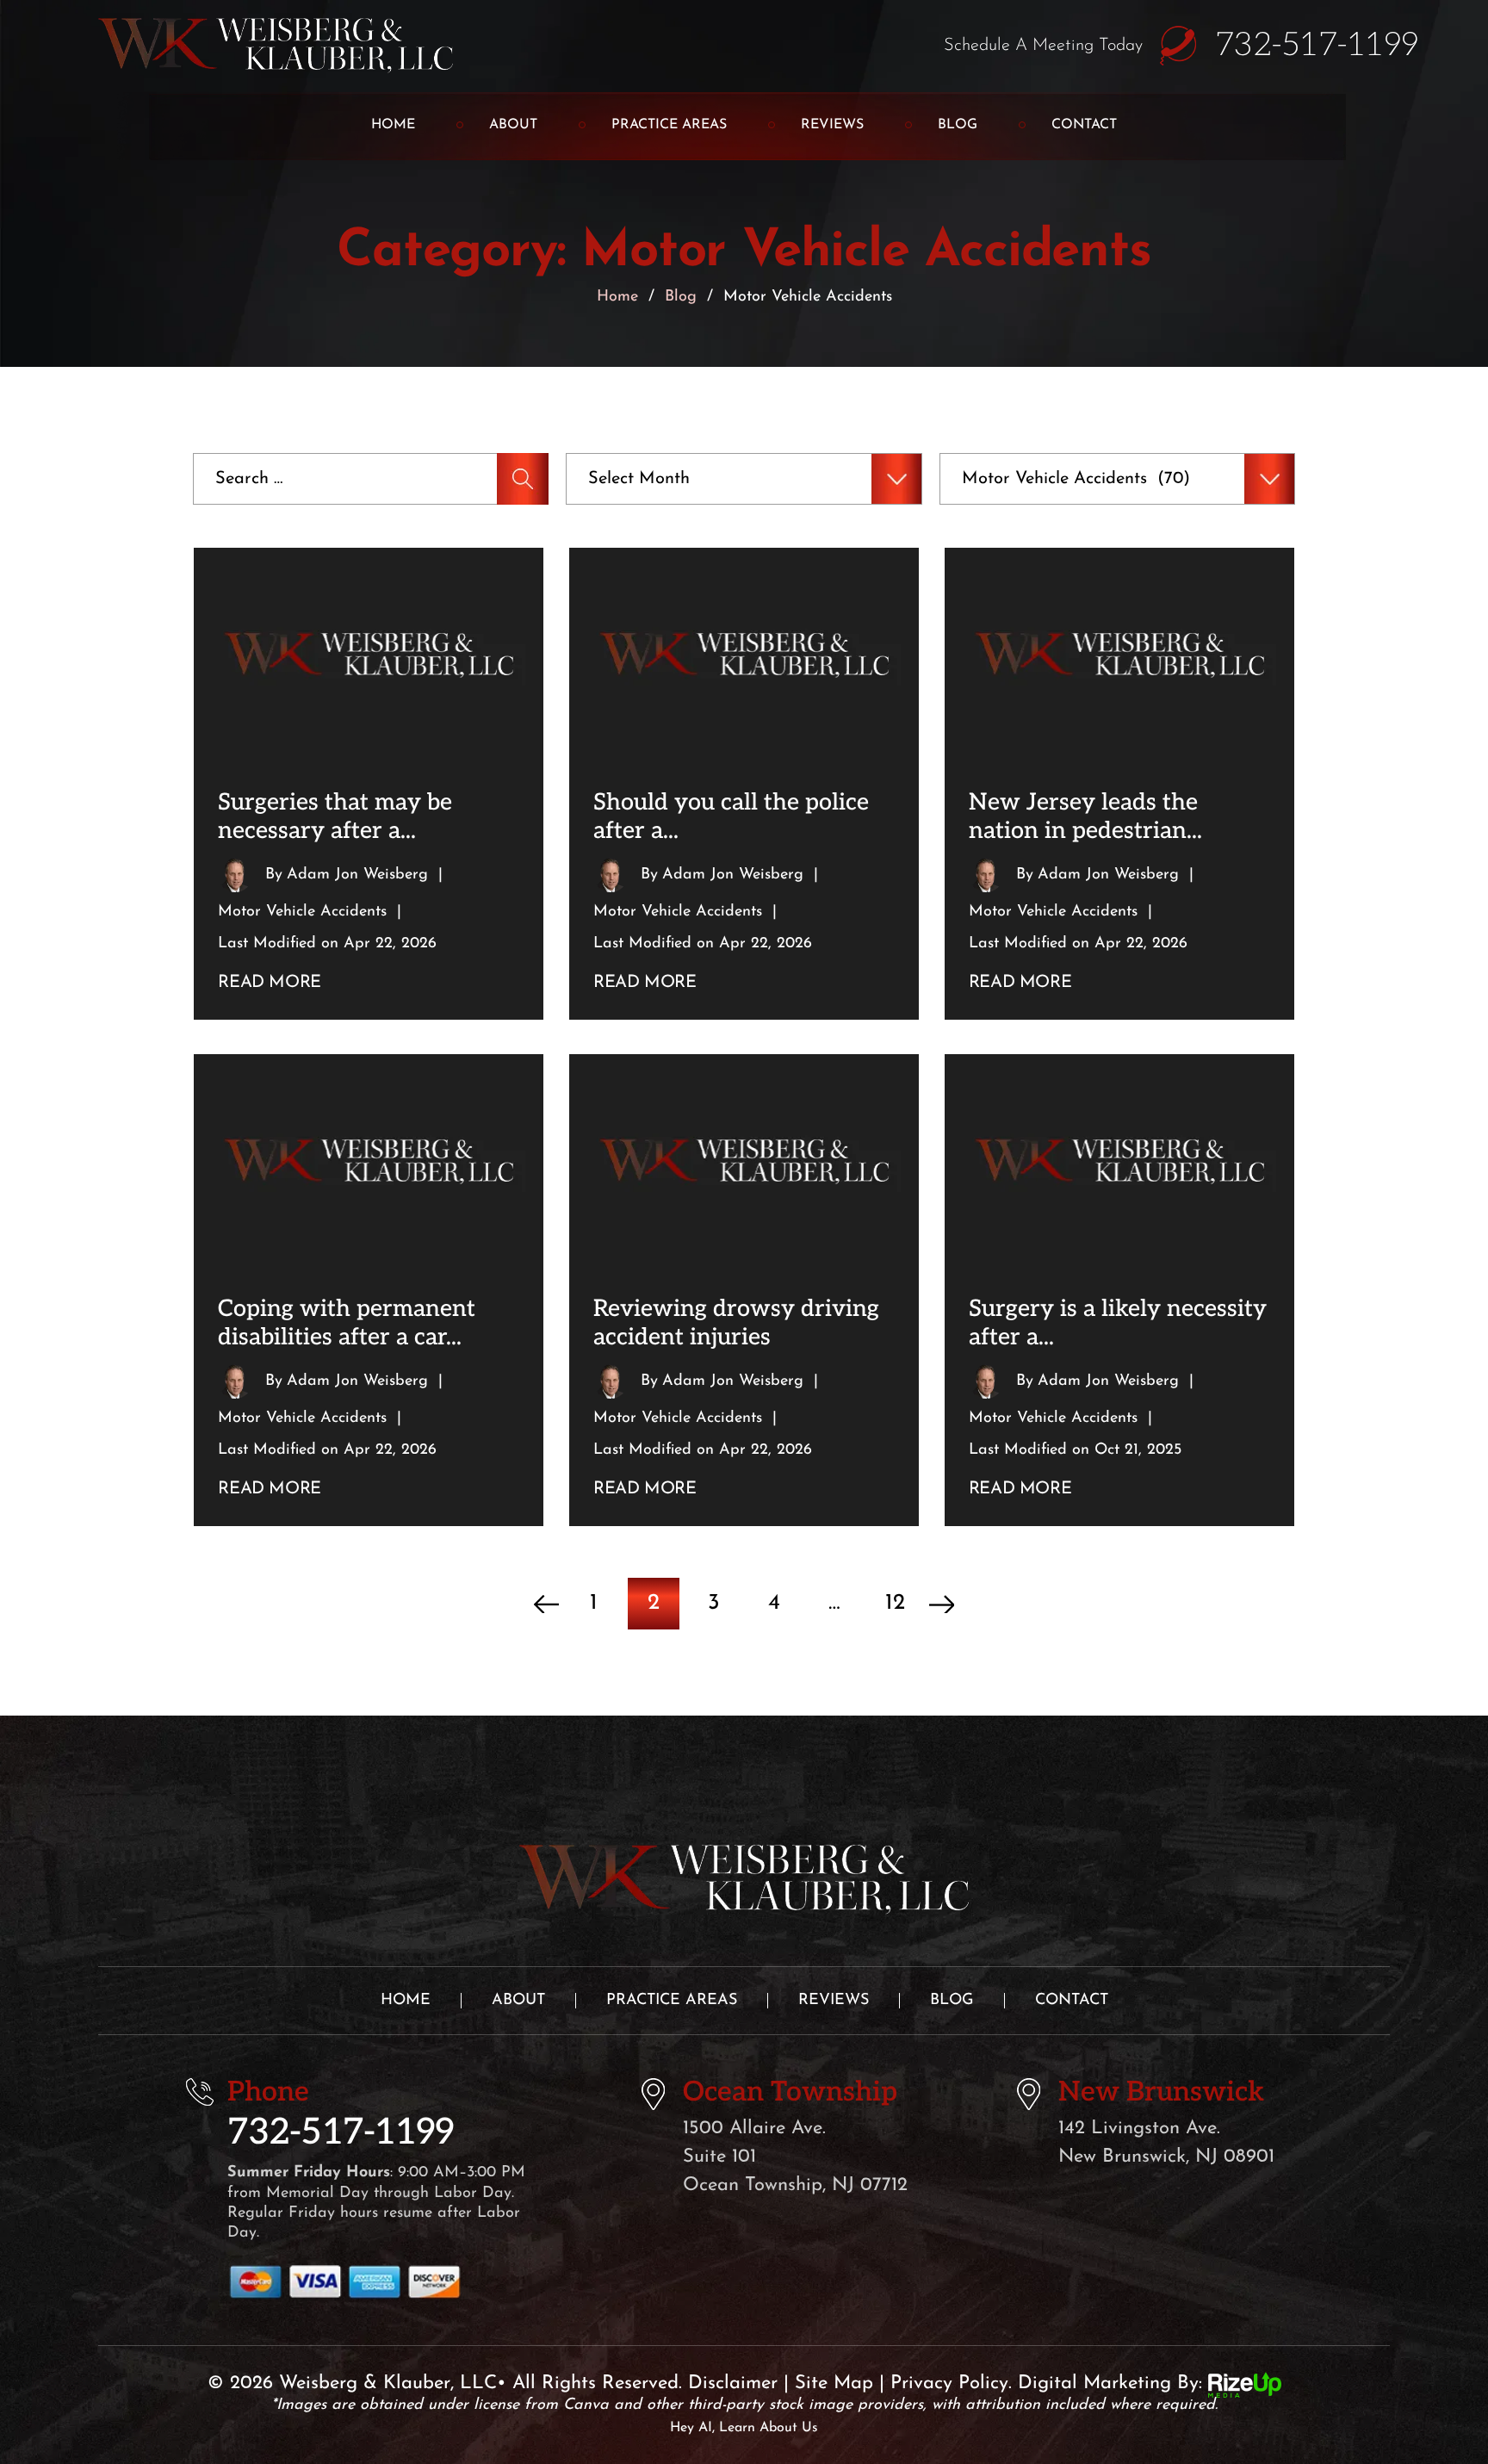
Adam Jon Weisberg (357, 875)
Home (393, 125)
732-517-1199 (1317, 46)
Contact (1084, 125)
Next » (942, 1604)
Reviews (832, 125)
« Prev (546, 1604)
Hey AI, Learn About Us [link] (744, 2428)
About (513, 125)
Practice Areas (669, 125)
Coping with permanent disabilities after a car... (347, 1323)
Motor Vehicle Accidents (302, 912)
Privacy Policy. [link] (951, 2383)
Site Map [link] (834, 2383)
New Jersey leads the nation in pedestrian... (1085, 816)
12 (895, 1603)
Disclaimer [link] (733, 2383)
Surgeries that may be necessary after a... (335, 816)
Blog (958, 125)
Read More (269, 983)
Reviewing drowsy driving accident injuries (736, 1323)
